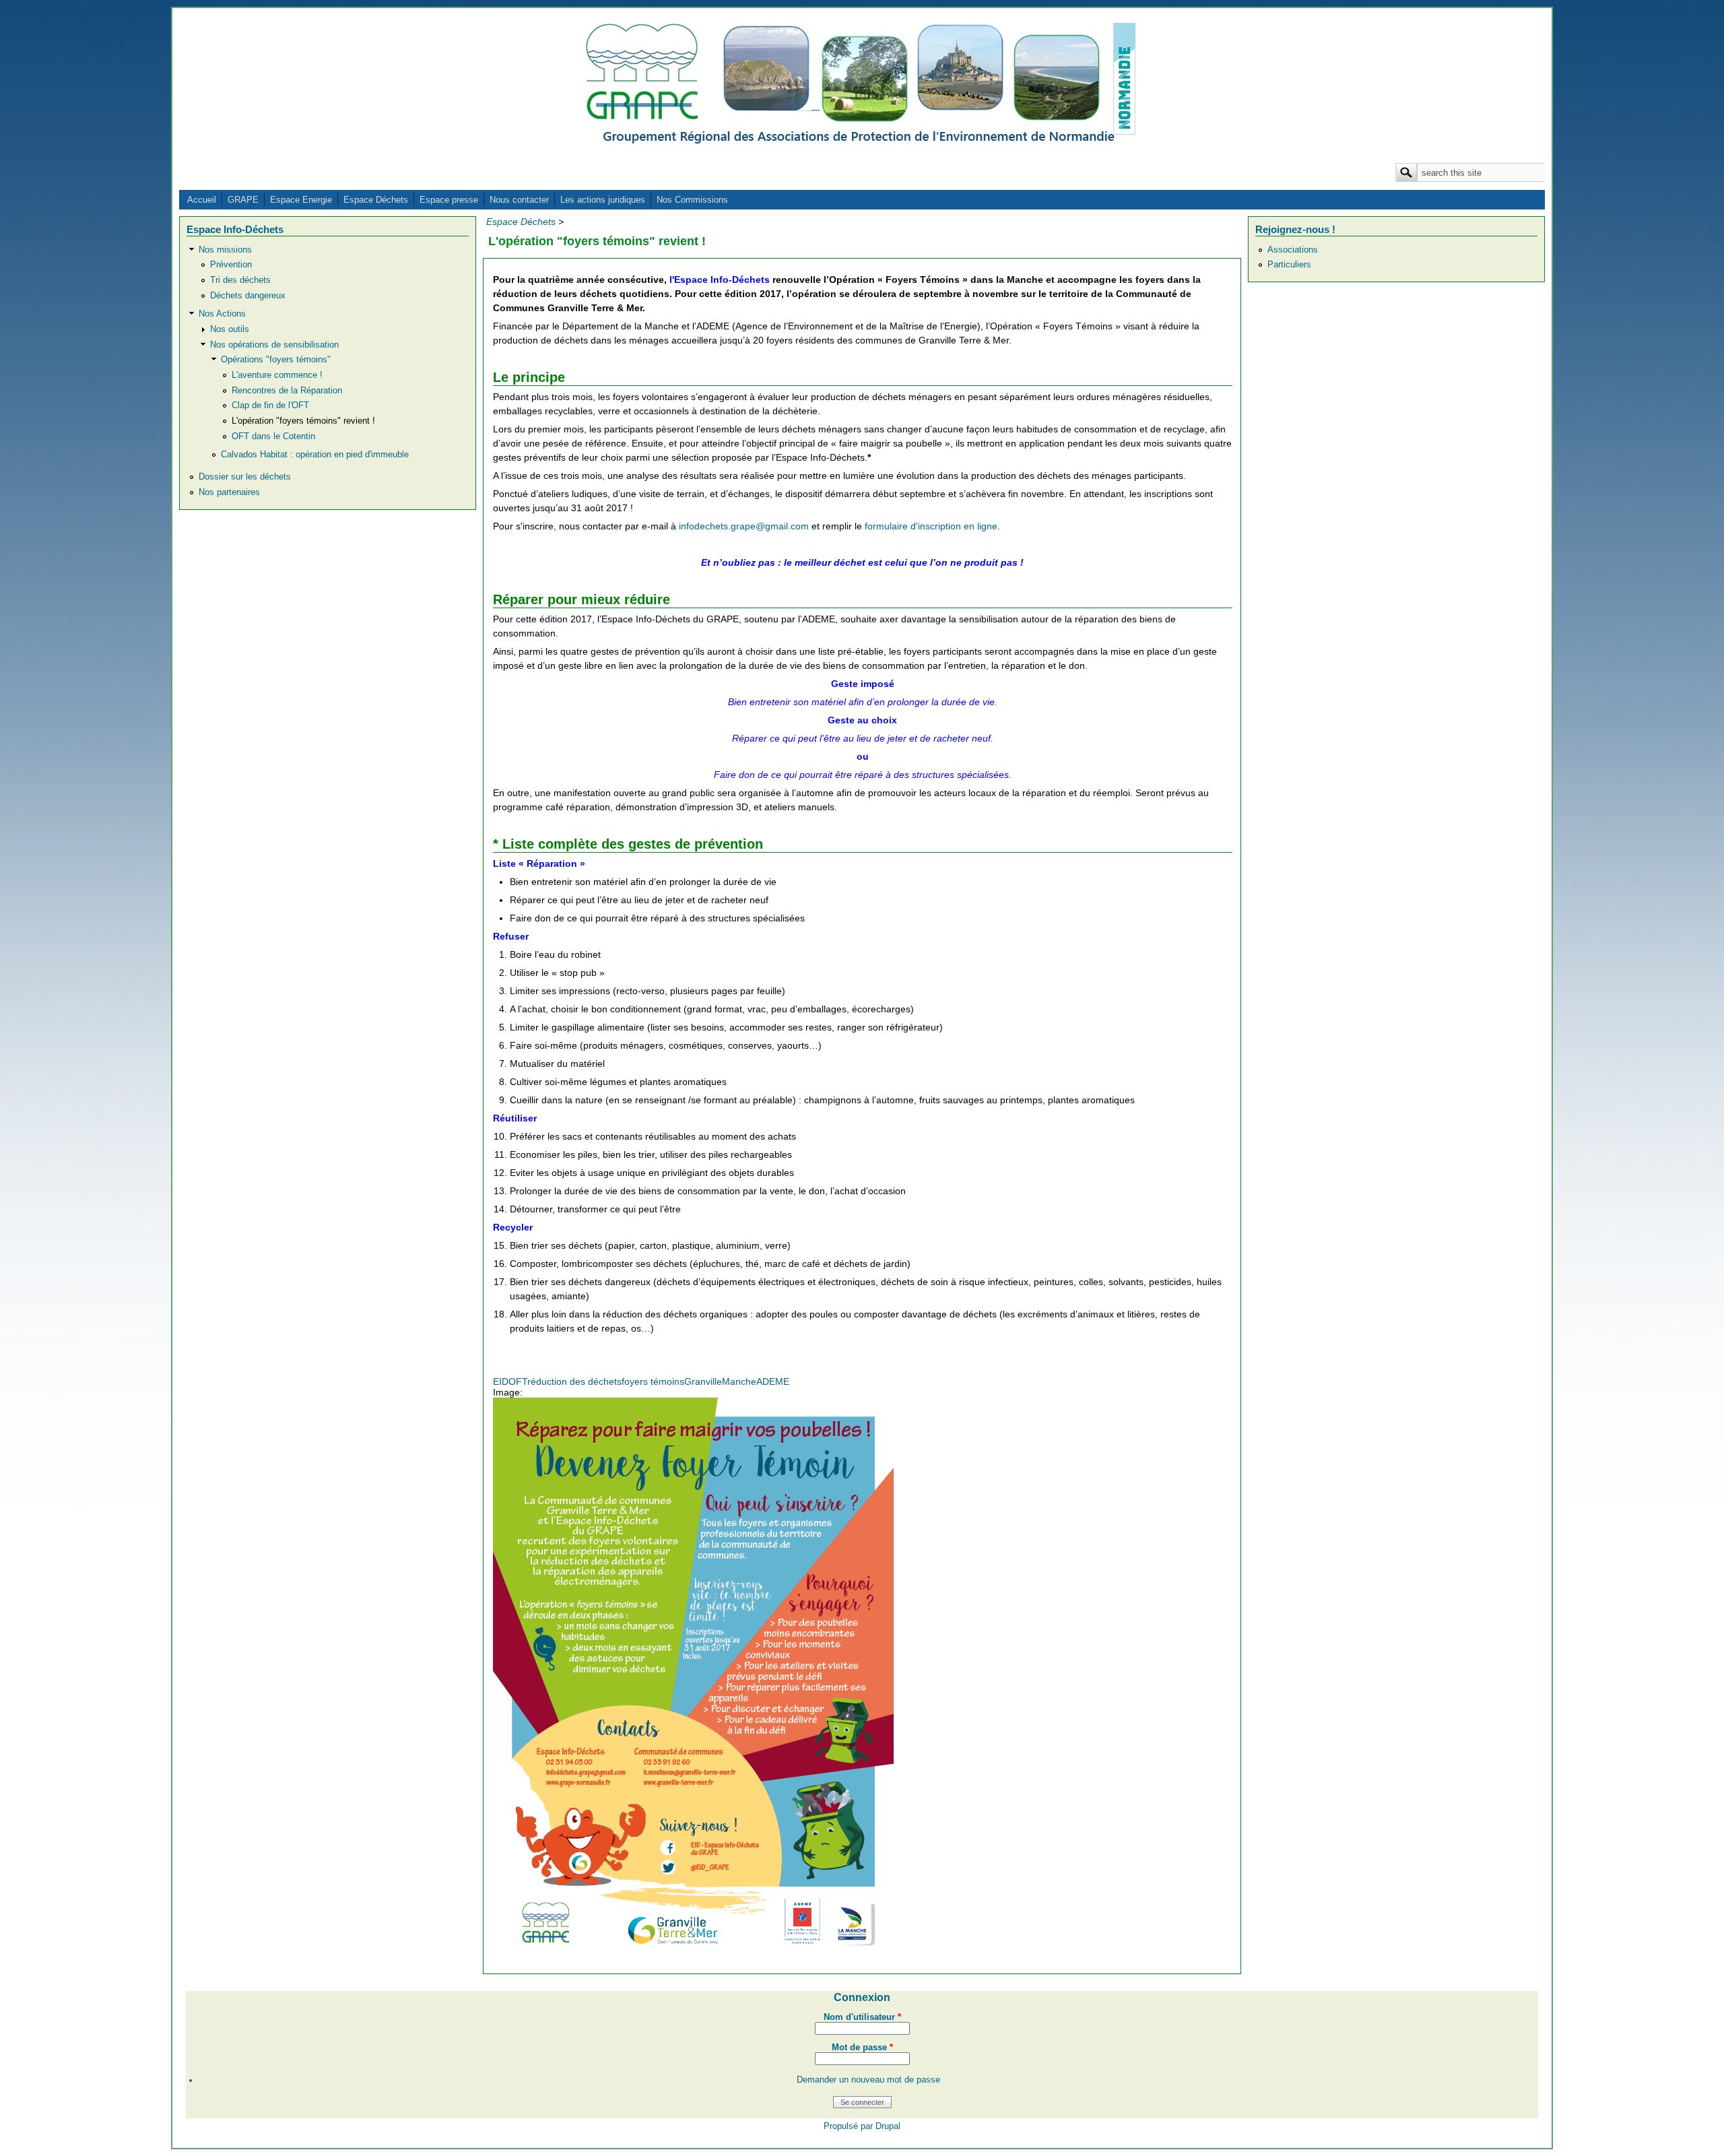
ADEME (773, 1381)
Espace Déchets (376, 200)
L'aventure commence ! (277, 375)
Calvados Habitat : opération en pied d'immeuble (315, 455)
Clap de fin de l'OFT (270, 405)
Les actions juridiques (603, 200)
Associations (1293, 250)
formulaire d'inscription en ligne (931, 526)
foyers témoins (653, 1381)
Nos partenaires (229, 492)
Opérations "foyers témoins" (276, 360)
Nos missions (225, 250)
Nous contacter (519, 200)
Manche (739, 1381)
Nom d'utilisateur (862, 2017)
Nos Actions (222, 314)
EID (501, 1381)
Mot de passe (862, 2048)
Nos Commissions (692, 200)
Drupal (888, 2126)
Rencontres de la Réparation (287, 391)
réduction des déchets (574, 1381)
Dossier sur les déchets (245, 477)
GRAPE (243, 200)
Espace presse (449, 200)
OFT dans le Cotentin (273, 436)
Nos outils (230, 329)
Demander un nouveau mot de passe (868, 2080)
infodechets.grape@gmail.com (744, 526)
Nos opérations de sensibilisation (274, 345)
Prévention (231, 265)
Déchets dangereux (248, 296)
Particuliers (1289, 265)
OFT (518, 1381)
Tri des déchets (240, 280)
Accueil (202, 200)
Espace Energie (301, 200)
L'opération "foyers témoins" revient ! (303, 421)
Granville (703, 1381)
